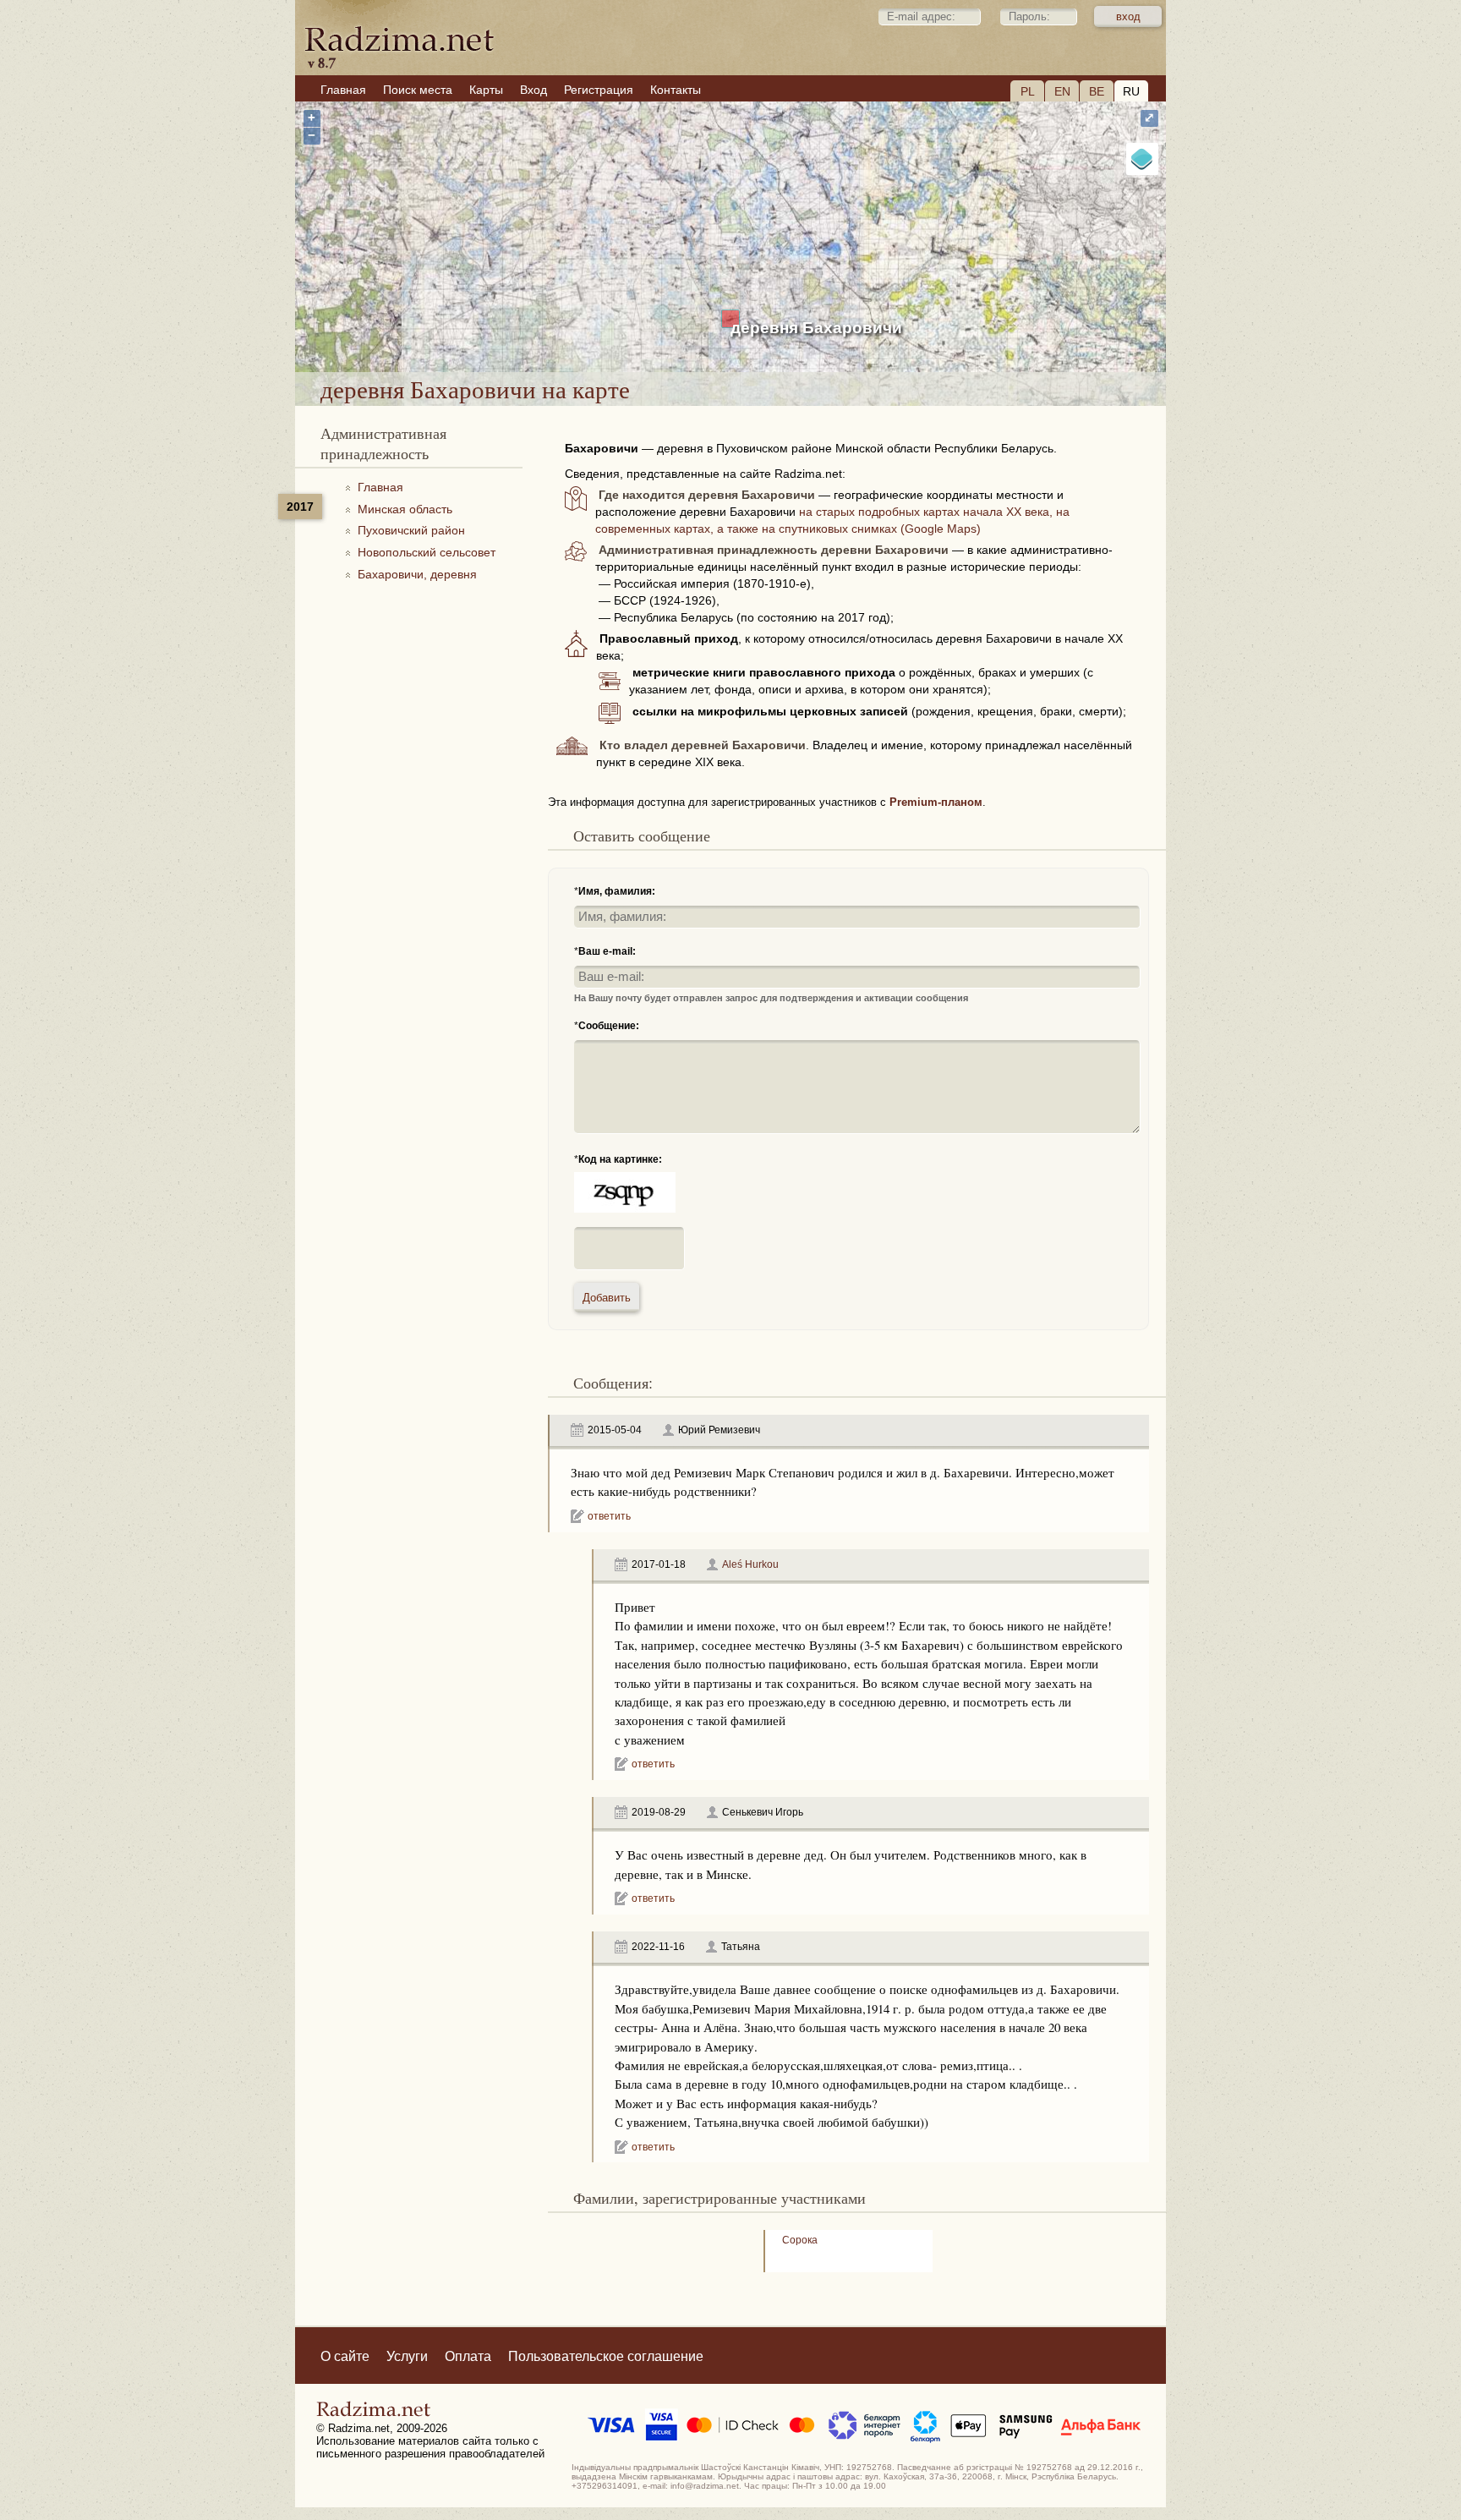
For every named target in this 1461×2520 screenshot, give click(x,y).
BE (1097, 91)
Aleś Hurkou (750, 1564)
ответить (609, 1516)
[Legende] (1142, 159)
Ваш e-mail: (607, 951)
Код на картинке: (620, 1159)
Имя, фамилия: (617, 891)
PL (1028, 91)
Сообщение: (609, 1026)
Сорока (800, 2240)
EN (1062, 91)
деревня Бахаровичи (816, 328)
